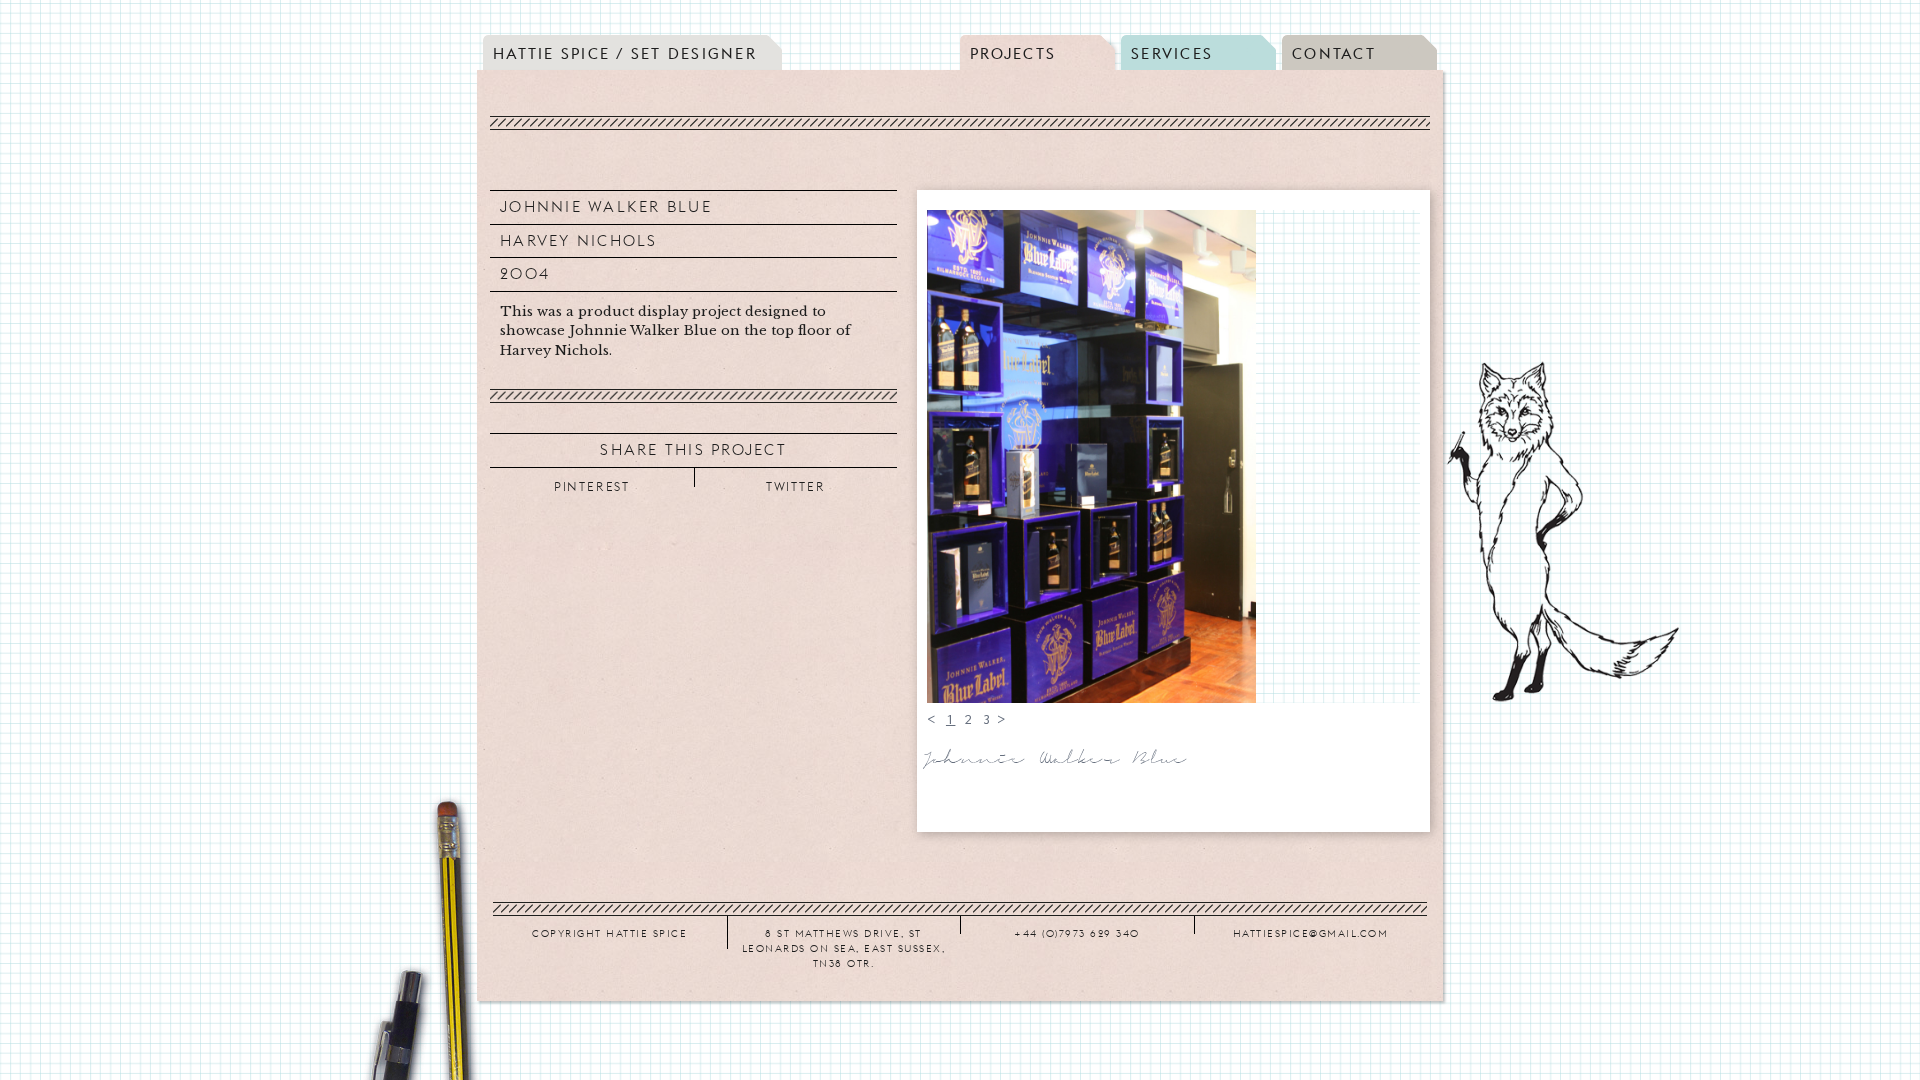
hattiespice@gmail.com (1311, 933)
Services (1172, 53)
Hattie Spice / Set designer (625, 53)
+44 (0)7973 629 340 (1077, 933)
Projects (1013, 53)
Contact (1334, 53)
